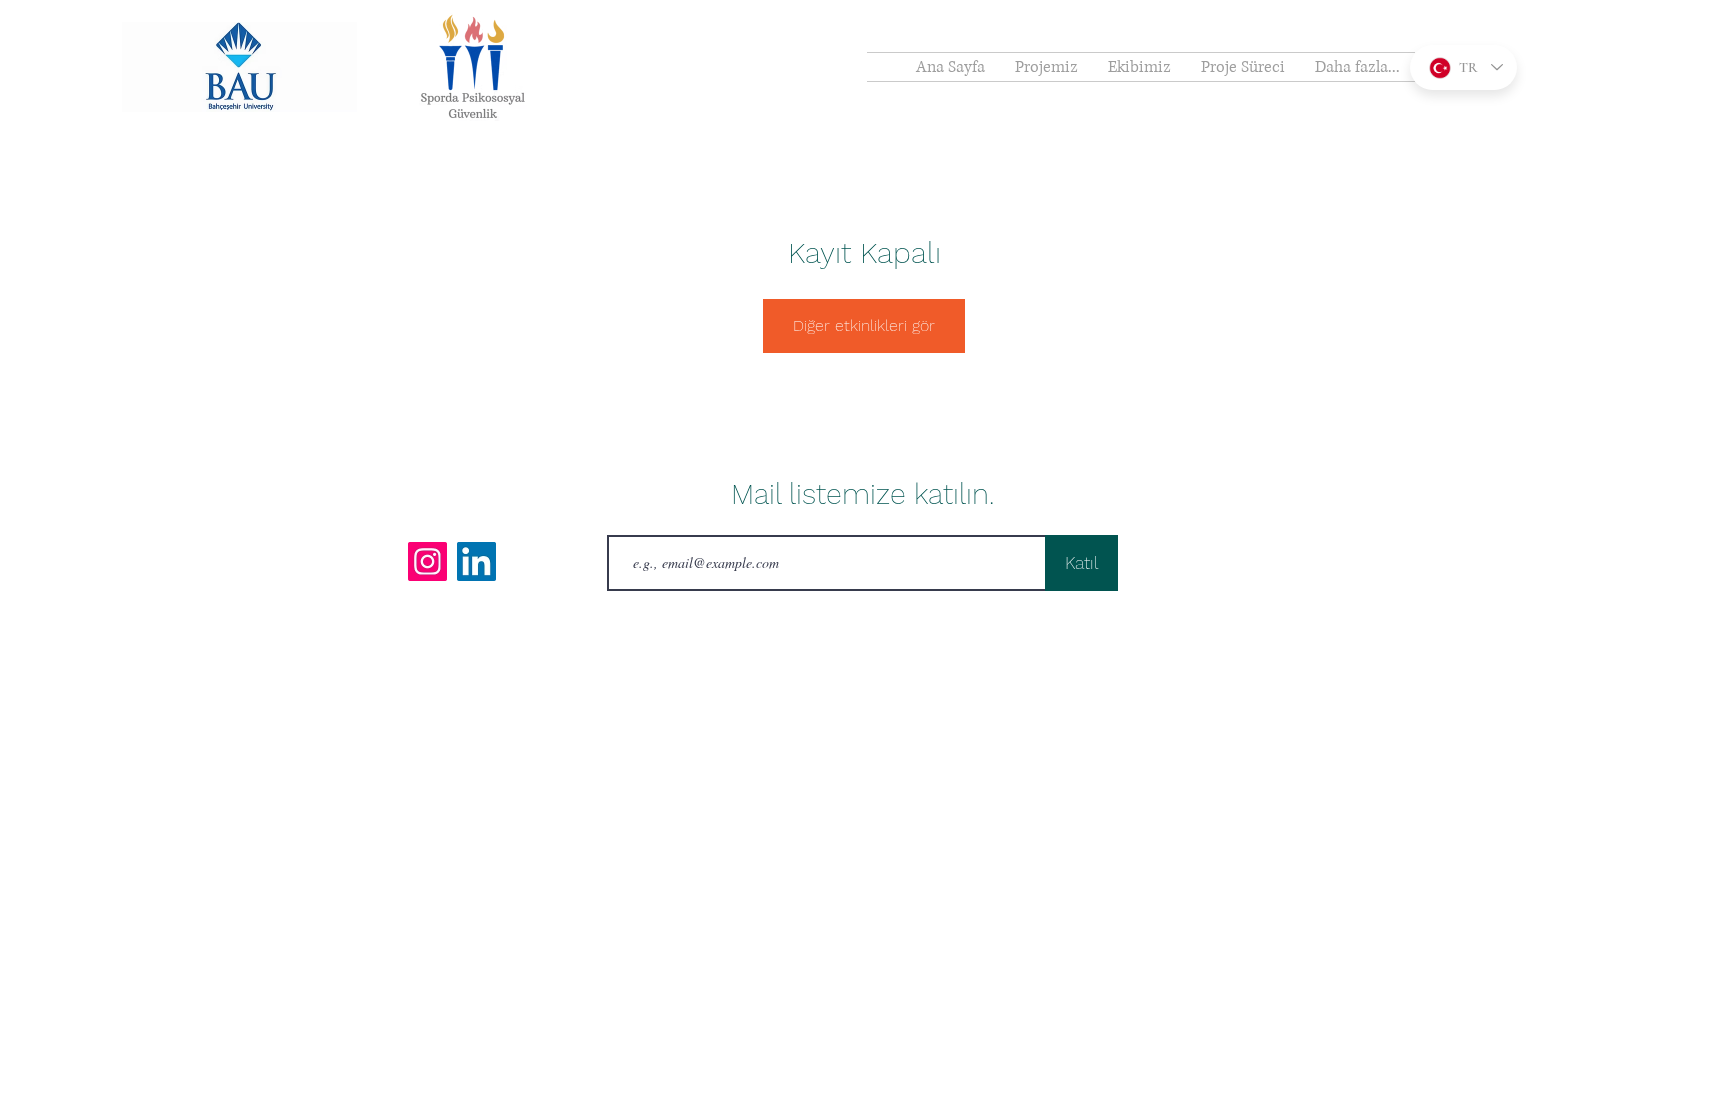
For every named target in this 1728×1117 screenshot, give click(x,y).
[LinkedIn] (476, 561)
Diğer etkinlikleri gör (864, 325)
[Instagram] (427, 561)
